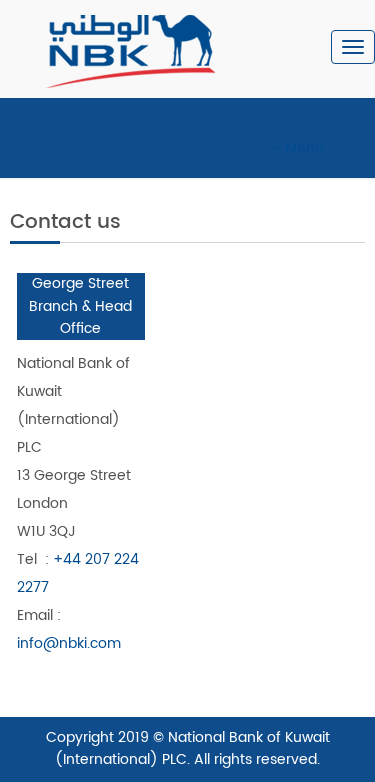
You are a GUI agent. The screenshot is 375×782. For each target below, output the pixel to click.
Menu (304, 148)
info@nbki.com (69, 643)
